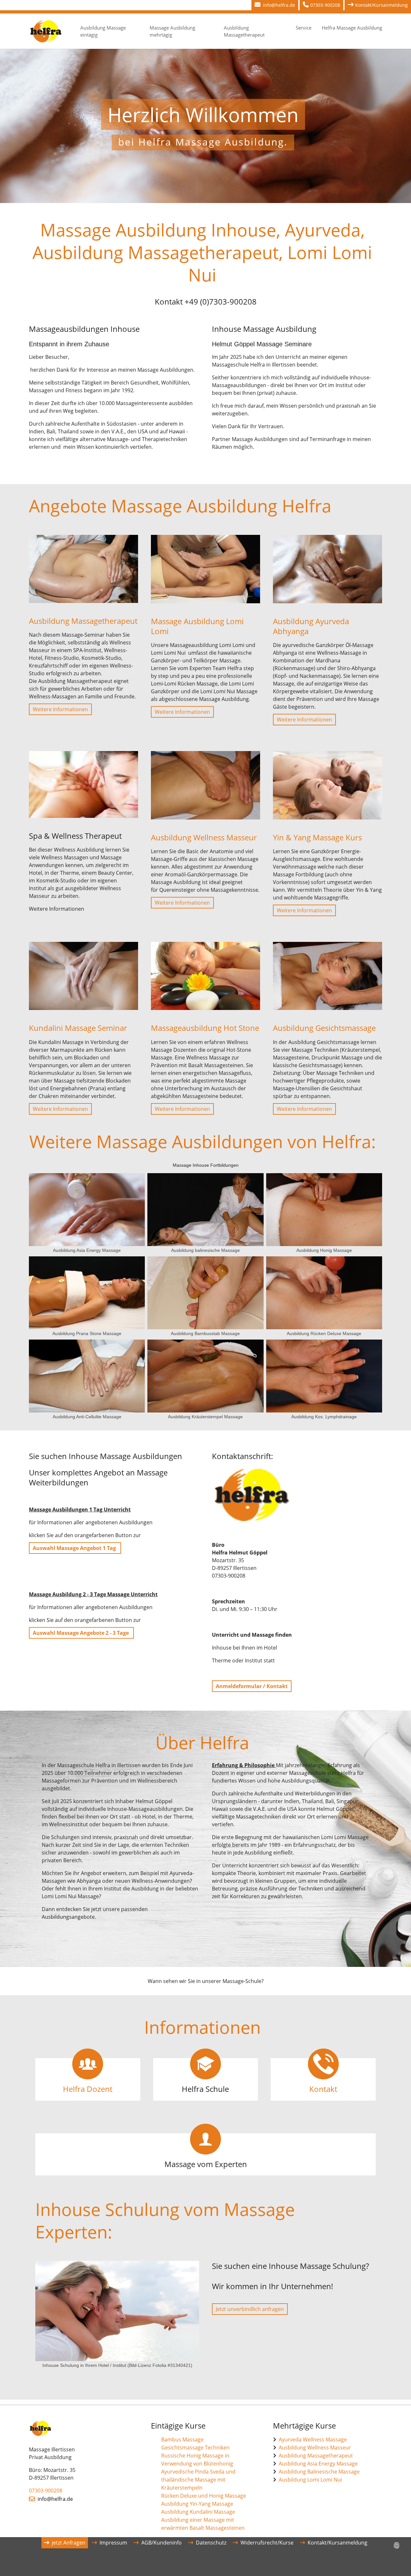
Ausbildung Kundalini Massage (198, 2512)
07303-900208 (46, 2491)
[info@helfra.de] (259, 5)
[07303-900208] (306, 5)
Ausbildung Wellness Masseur (315, 2448)
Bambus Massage (182, 2439)
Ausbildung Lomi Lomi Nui (310, 2480)
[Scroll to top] (397, 2562)
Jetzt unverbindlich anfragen (250, 2309)
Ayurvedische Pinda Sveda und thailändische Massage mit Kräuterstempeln (198, 2480)
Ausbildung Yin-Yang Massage (197, 2504)
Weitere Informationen (60, 709)
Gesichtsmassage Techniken (195, 2448)
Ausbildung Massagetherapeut (316, 2456)
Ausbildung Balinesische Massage (319, 2472)
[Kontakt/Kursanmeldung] (351, 5)
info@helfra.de (55, 2499)
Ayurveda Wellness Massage (313, 2439)
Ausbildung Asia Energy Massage (318, 2464)
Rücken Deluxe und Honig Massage (204, 2496)
